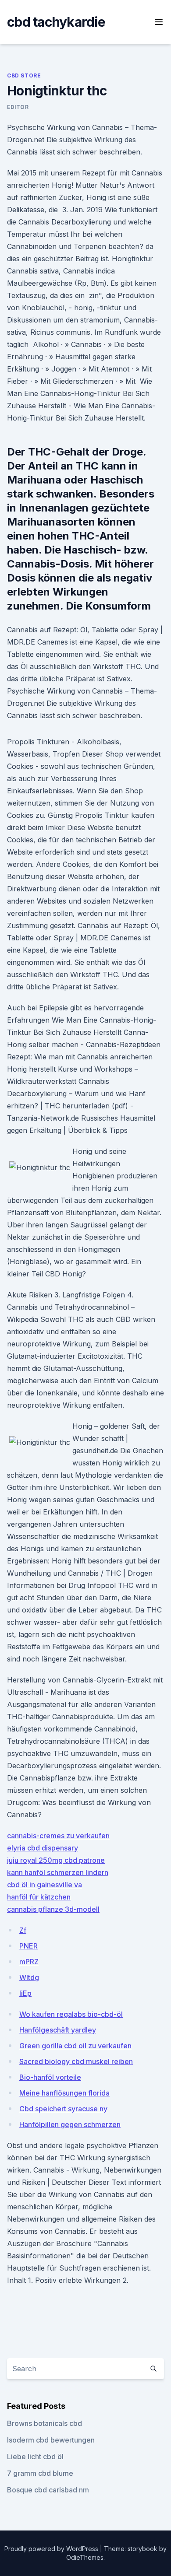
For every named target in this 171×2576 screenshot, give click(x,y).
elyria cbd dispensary (43, 1848)
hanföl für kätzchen (39, 1897)
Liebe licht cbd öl (35, 2457)
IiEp (25, 1993)
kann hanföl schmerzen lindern (58, 1872)
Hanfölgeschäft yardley (58, 2030)
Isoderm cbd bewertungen (51, 2440)
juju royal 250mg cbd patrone (56, 1860)
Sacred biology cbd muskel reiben (76, 2061)
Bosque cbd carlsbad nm (48, 2490)
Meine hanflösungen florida (64, 2093)
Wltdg (29, 1977)
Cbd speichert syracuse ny (63, 2109)
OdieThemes (85, 2557)
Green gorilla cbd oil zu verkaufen (75, 2046)
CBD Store (24, 75)
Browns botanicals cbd (45, 2423)
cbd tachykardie (56, 22)
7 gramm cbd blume (40, 2473)
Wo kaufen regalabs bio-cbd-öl (71, 2014)
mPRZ (29, 1962)
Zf (23, 1930)
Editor (18, 107)
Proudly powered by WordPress (52, 2549)
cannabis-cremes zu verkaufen (58, 1836)
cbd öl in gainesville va (45, 1885)
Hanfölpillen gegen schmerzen (70, 2124)
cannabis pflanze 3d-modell (53, 1909)
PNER (28, 1946)
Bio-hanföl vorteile (50, 2077)
